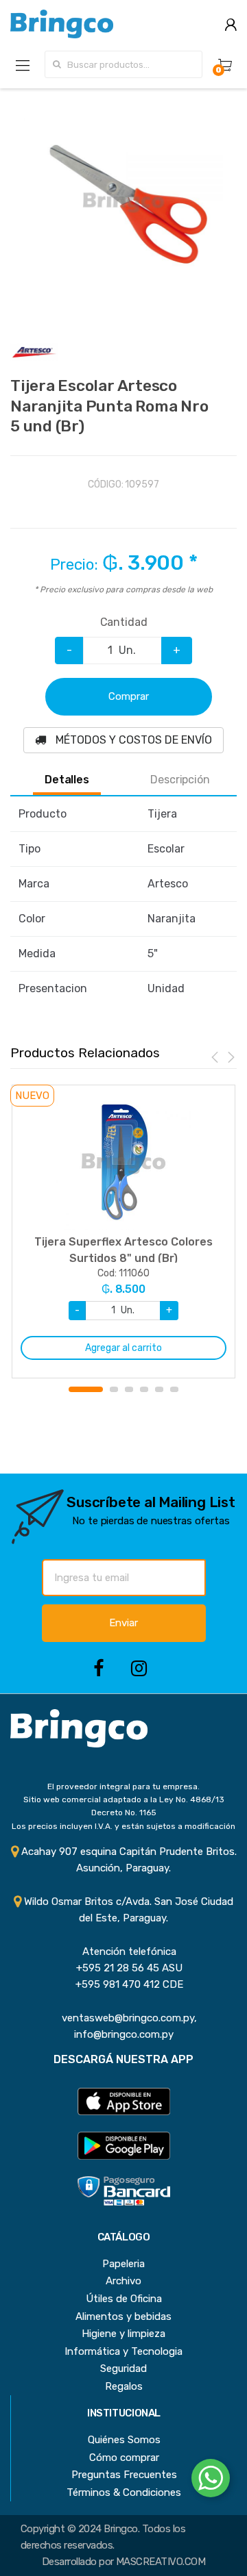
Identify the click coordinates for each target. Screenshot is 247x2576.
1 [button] (86, 1389)
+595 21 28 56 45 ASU (124, 1968)
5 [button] (159, 1389)
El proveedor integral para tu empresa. (123, 1786)
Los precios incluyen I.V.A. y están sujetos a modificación (123, 1826)
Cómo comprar (124, 2458)
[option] (123, 201)
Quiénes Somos (124, 2440)
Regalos (124, 2386)
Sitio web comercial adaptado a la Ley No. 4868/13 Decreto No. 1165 (124, 1806)
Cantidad (124, 622)
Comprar (129, 696)
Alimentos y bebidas (123, 2316)
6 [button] (174, 1389)
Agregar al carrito (123, 1348)
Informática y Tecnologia (123, 2351)
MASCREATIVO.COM (161, 2562)
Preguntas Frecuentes (124, 2475)
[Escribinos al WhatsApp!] (211, 2481)
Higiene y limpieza (123, 2334)
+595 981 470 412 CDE (124, 1984)
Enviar (123, 1623)
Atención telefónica (124, 1952)
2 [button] (114, 1389)
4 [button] (144, 1389)
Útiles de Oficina (124, 2299)
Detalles (67, 780)
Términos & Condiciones (124, 2492)
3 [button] (129, 1389)
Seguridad (123, 2369)
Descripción (180, 780)
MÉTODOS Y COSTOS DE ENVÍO (132, 740)
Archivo (123, 2281)
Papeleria (123, 2264)
